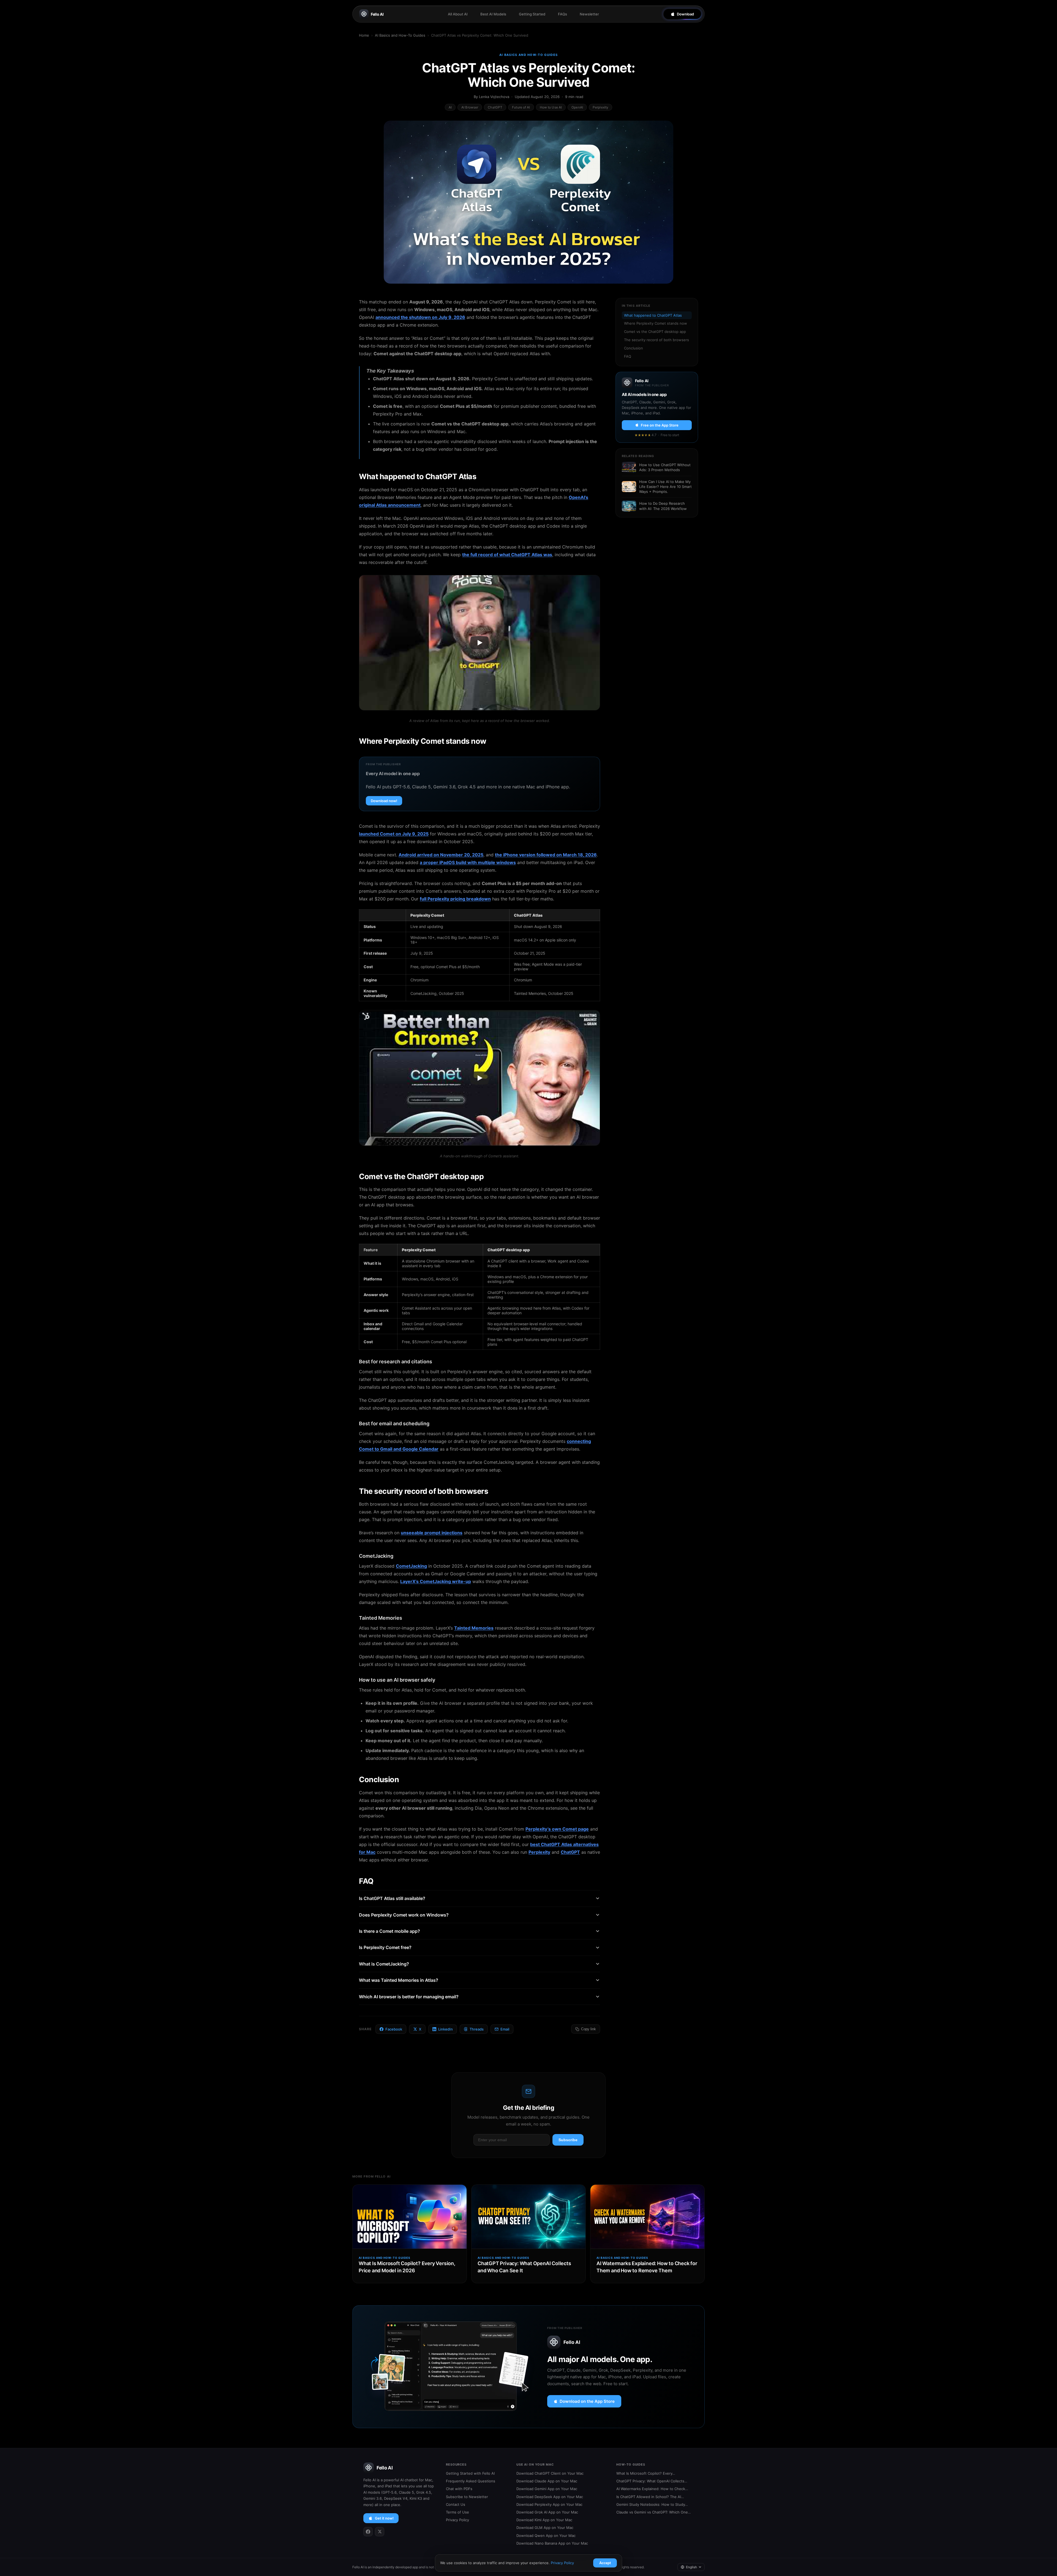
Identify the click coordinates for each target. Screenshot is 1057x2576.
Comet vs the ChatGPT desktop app (655, 332)
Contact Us (456, 2504)
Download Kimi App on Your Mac (544, 2520)
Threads (477, 2029)
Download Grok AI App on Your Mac (547, 2512)
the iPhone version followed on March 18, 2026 (546, 855)
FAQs (562, 14)
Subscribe (568, 2140)
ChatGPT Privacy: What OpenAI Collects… (652, 2481)
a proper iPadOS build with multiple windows (468, 862)
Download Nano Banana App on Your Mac (552, 2543)
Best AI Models (493, 14)
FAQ (628, 356)
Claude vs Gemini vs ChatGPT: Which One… (654, 2512)
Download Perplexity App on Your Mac (549, 2504)
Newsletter (589, 14)
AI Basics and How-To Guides (400, 35)
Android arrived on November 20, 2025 (441, 855)
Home (364, 35)
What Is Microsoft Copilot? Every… (646, 2473)
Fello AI (377, 14)
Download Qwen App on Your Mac (546, 2536)
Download (685, 14)
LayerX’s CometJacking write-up (436, 1581)
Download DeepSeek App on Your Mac (550, 2497)
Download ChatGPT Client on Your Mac (550, 2473)
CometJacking (411, 1566)
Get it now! (384, 2518)
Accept (605, 2563)
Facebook (394, 2029)
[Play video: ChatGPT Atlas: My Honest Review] (480, 643)
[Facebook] (368, 2532)
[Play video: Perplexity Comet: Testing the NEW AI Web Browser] (480, 1078)
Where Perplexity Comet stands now (656, 323)
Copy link (589, 2029)
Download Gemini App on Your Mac (547, 2489)
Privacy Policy (457, 2520)
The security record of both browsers (656, 340)
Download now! (384, 801)
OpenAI (577, 107)
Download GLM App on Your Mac (545, 2528)
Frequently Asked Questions (471, 2481)
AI (450, 107)
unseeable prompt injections (432, 1533)
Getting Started (532, 14)
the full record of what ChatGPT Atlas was (507, 555)
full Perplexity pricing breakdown (455, 899)
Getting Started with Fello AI (470, 2473)
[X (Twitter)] (380, 2532)
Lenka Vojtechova (494, 97)
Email (505, 2029)
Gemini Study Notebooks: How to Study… (652, 2504)
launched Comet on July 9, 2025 (394, 834)
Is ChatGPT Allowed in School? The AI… (650, 2497)
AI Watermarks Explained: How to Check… (652, 2489)
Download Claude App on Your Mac (547, 2481)
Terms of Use (457, 2512)
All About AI (458, 14)
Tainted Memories (474, 1628)
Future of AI (521, 107)
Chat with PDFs (459, 2489)
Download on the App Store (587, 2401)
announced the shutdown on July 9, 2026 (420, 317)
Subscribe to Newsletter (467, 2497)
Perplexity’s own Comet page (557, 1829)
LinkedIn (446, 2029)
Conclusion (634, 348)
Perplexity (600, 107)
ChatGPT (495, 107)
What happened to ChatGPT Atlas (653, 315)
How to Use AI (551, 107)
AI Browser (470, 107)
